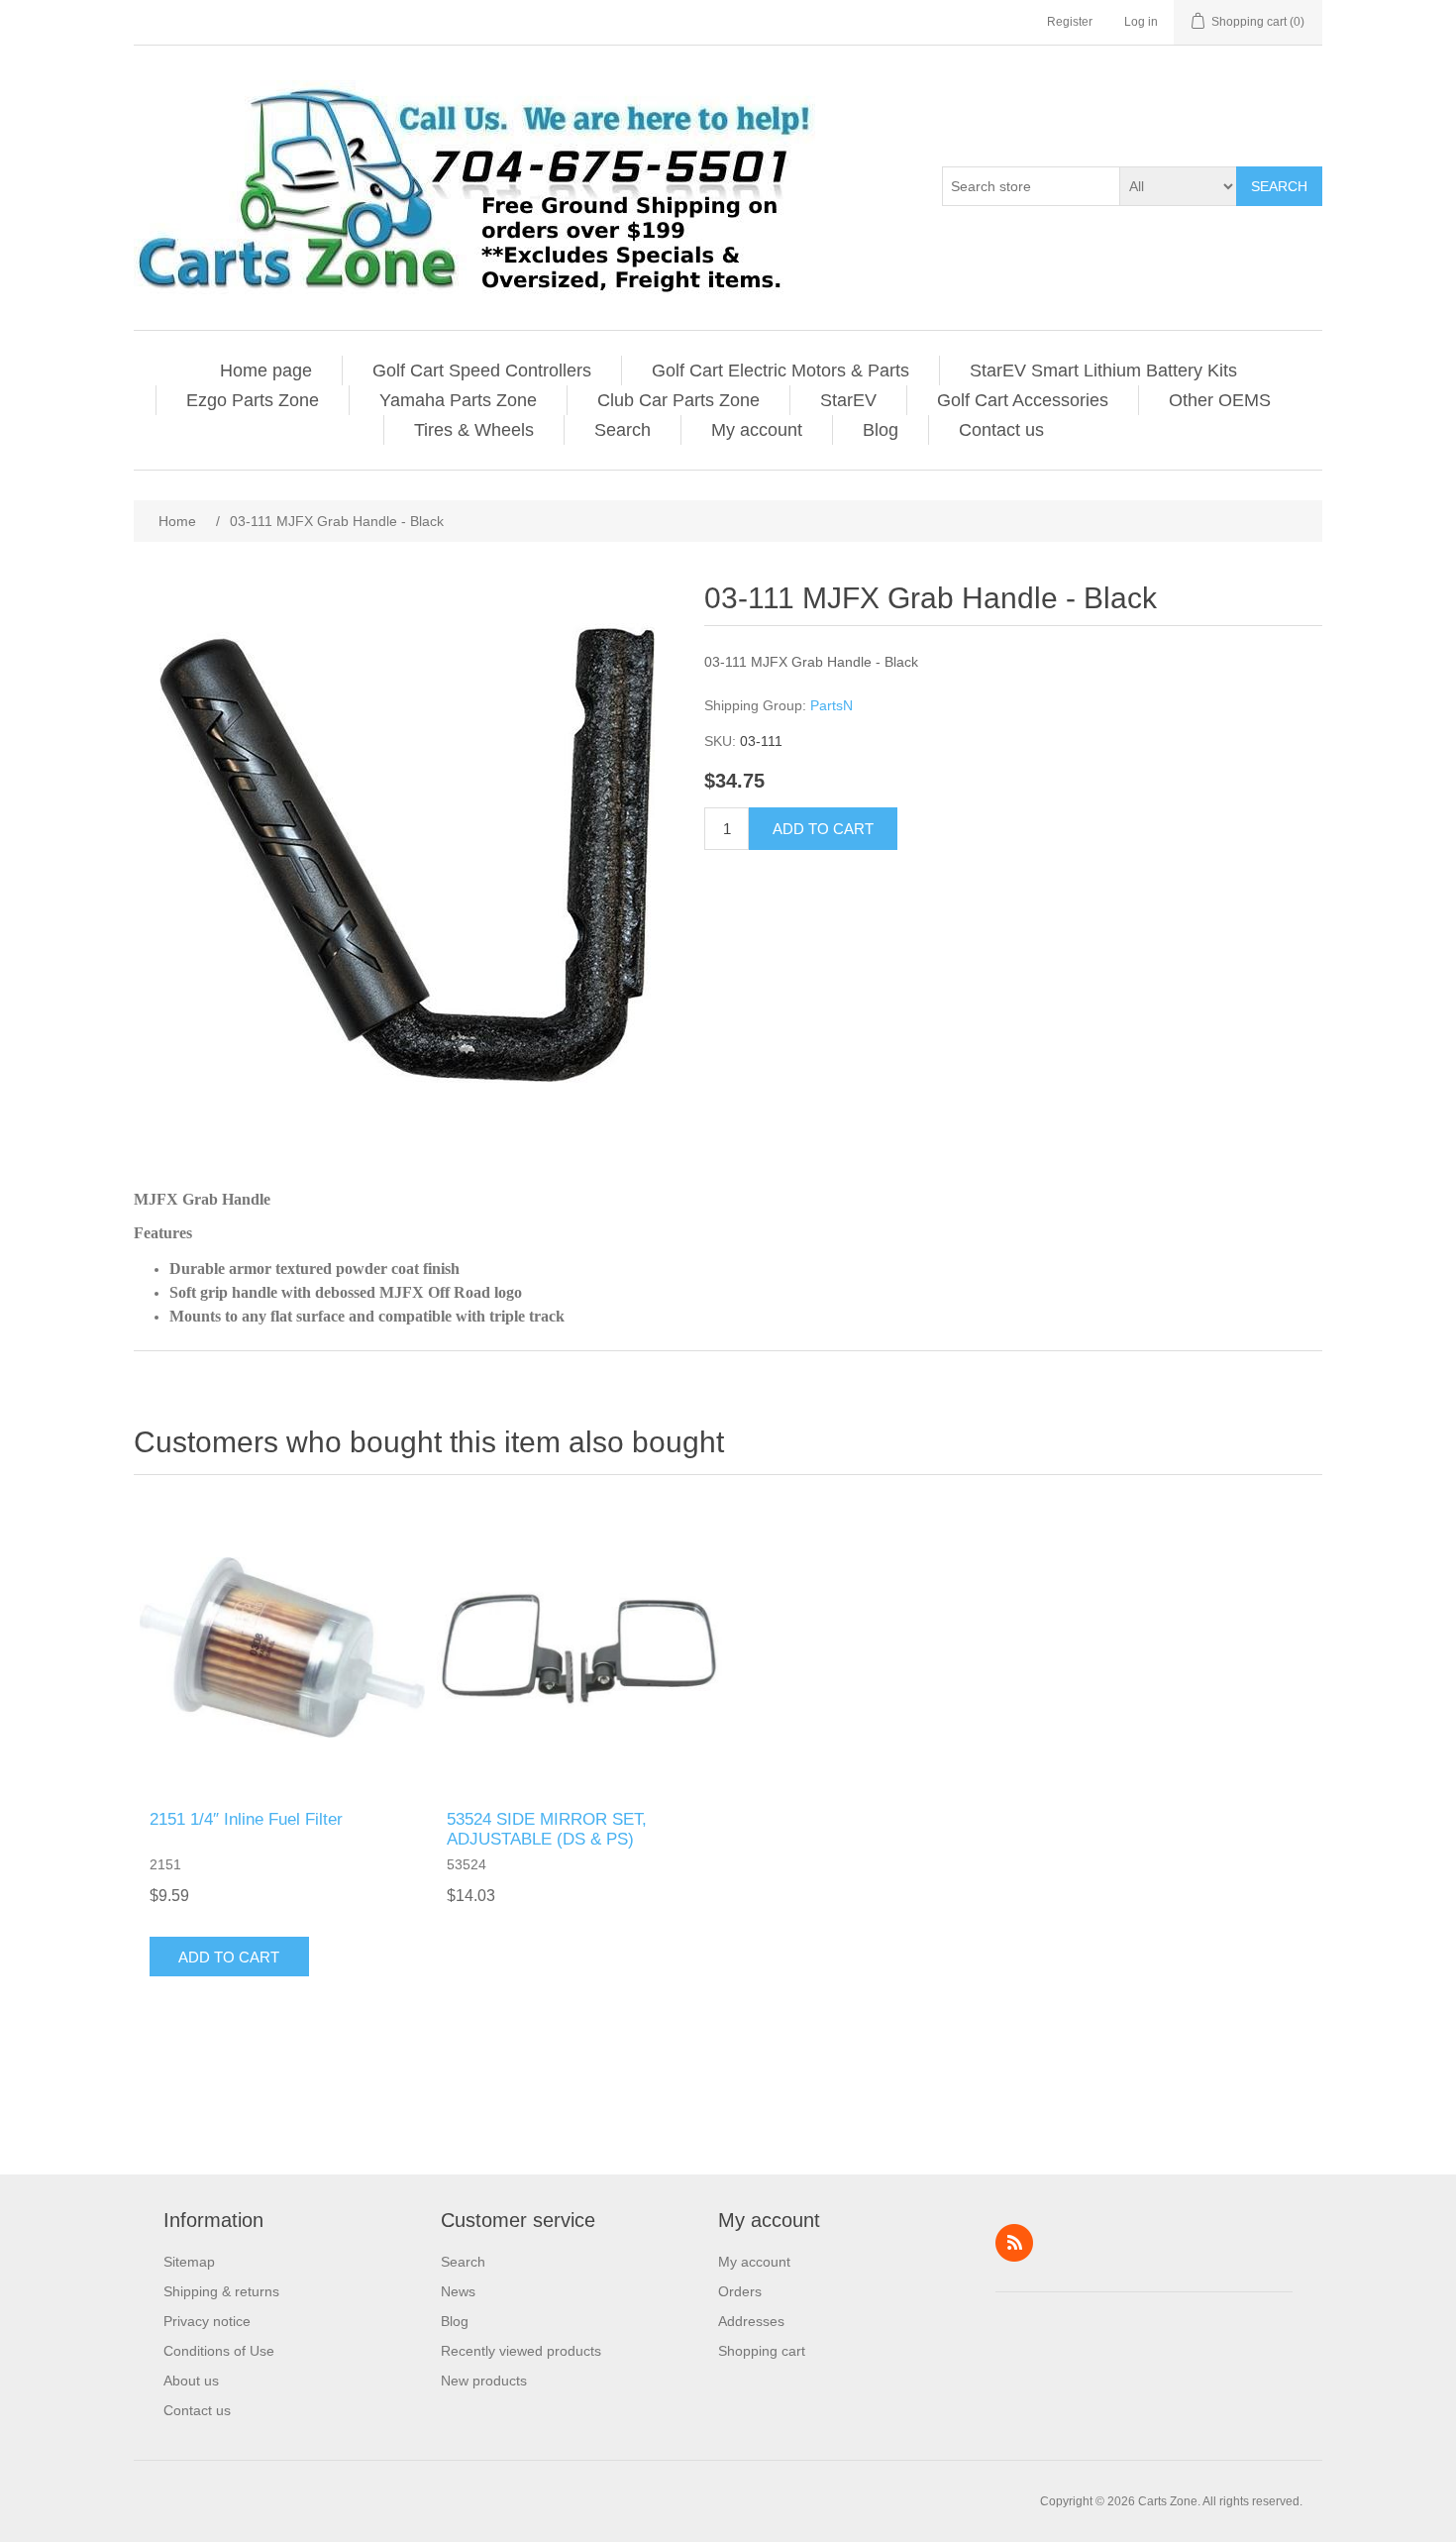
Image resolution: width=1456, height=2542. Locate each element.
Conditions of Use (219, 2351)
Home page (266, 371)
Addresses (751, 2321)
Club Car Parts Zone (678, 400)
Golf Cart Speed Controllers (482, 371)
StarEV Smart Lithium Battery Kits (1103, 371)
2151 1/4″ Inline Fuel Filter (246, 1819)
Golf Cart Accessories (1023, 400)
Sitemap (189, 2262)
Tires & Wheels (474, 430)
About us (191, 2381)
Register (1070, 22)
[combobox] (1031, 186)
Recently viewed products (521, 2351)
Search (1279, 186)
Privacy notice (207, 2321)
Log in (1141, 22)
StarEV (848, 400)
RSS (1014, 2243)
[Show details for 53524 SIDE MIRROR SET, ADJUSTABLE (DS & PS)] (579, 1647)
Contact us (1001, 430)
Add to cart (823, 829)
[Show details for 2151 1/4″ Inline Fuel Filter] (282, 1647)
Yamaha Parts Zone (458, 400)
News (458, 2291)
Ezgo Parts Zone (253, 400)
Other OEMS (1220, 400)
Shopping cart (762, 2351)
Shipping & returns (221, 2291)
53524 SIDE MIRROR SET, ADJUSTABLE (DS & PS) (547, 1829)
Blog (881, 430)
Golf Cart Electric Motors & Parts (780, 371)
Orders (740, 2291)
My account (757, 430)
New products (484, 2381)
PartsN (832, 705)
